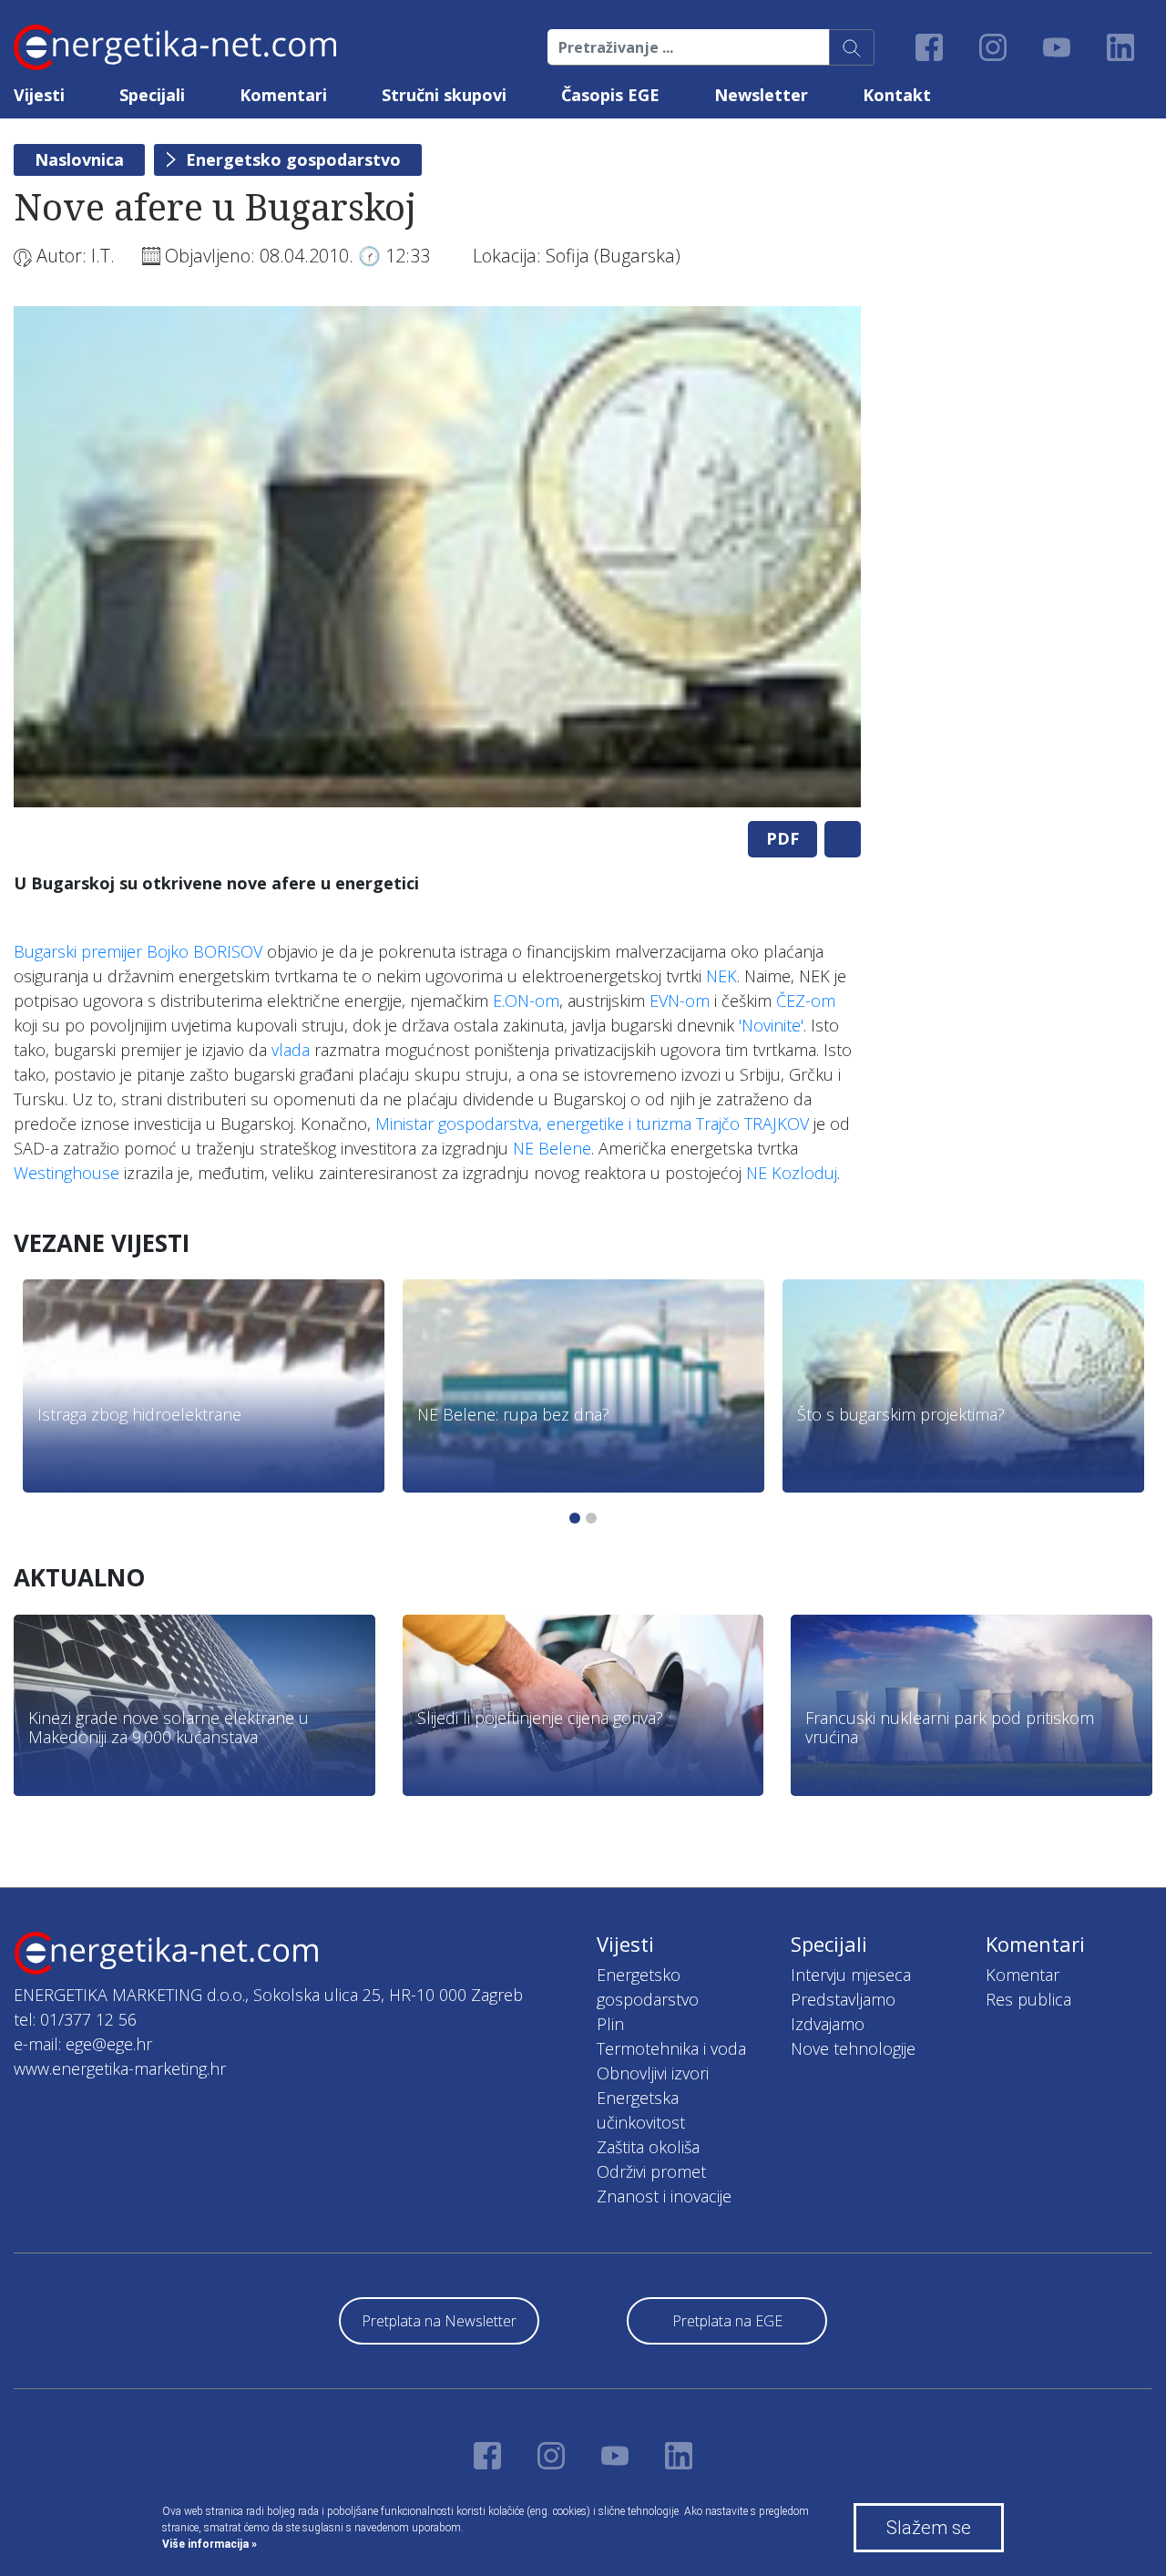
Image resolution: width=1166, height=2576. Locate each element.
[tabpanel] (437, 557)
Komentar (1023, 1975)
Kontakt (897, 95)
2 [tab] (591, 1518)
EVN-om (680, 1001)
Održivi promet (651, 2171)
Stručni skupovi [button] (444, 95)
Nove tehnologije (853, 2048)
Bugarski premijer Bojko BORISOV (138, 951)
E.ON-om (526, 1001)
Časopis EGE (610, 95)
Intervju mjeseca (851, 1975)
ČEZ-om (806, 1001)
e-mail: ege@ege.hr (83, 2044)
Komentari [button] (283, 95)
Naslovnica (79, 159)
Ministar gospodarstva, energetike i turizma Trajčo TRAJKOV (592, 1124)
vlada (291, 1050)
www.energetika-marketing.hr (120, 2068)
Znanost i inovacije (664, 2196)
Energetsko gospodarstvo (293, 159)
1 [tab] (575, 1518)
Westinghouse (66, 1173)
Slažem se (929, 2528)
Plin (610, 2024)
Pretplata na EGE (727, 2321)
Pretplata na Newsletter (439, 2321)
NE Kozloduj (792, 1173)
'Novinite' (771, 1025)
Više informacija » (210, 2544)
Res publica (1028, 1999)
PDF (782, 838)
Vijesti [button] (39, 95)
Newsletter (761, 95)
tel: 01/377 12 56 (75, 2019)
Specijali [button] (152, 95)
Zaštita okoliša (648, 2147)
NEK (721, 976)
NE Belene (552, 1148)
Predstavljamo (843, 1999)
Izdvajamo (828, 2024)
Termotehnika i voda (671, 2048)
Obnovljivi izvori (653, 2073)
